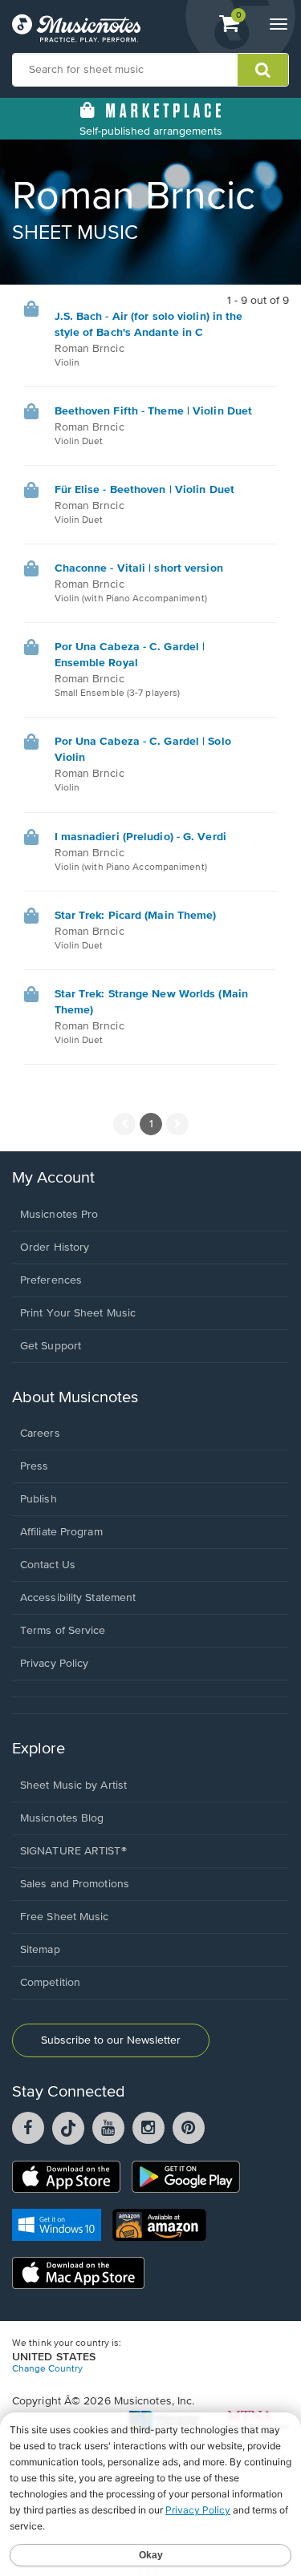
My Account (53, 1178)
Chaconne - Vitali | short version (139, 568)
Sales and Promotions (75, 1884)
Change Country (47, 2369)
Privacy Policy (54, 1664)
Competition (50, 1983)
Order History (55, 1248)
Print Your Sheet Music (78, 1313)
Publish (39, 1499)
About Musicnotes (75, 1398)
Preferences (51, 1280)
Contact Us (48, 1565)
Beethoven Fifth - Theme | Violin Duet (154, 411)
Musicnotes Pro (59, 1215)
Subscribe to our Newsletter (111, 2040)
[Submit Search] (263, 70)
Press (35, 1466)
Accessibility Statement (78, 1598)
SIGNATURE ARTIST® (73, 1851)
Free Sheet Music (65, 1917)
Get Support (51, 1346)
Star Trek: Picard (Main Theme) (136, 916)
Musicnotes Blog (62, 1818)
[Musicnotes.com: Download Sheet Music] (76, 28)
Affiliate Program (61, 1532)
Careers (40, 1434)
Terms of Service (63, 1631)
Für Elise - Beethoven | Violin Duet (145, 490)
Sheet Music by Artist (73, 1785)
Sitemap (40, 1950)
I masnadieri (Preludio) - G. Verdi (140, 837)
